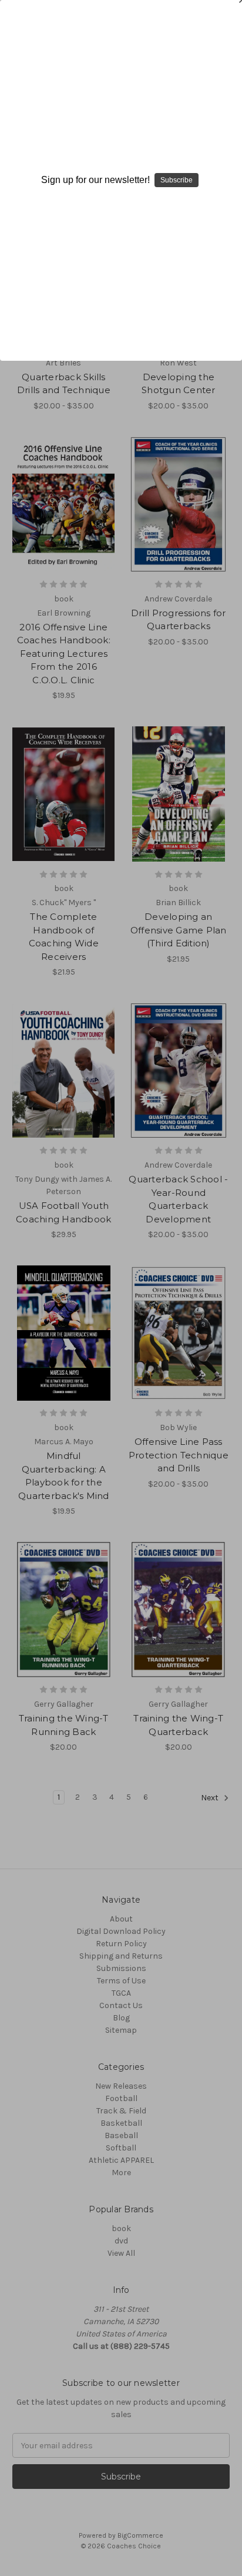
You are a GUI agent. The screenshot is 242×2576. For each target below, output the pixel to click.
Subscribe (177, 180)
